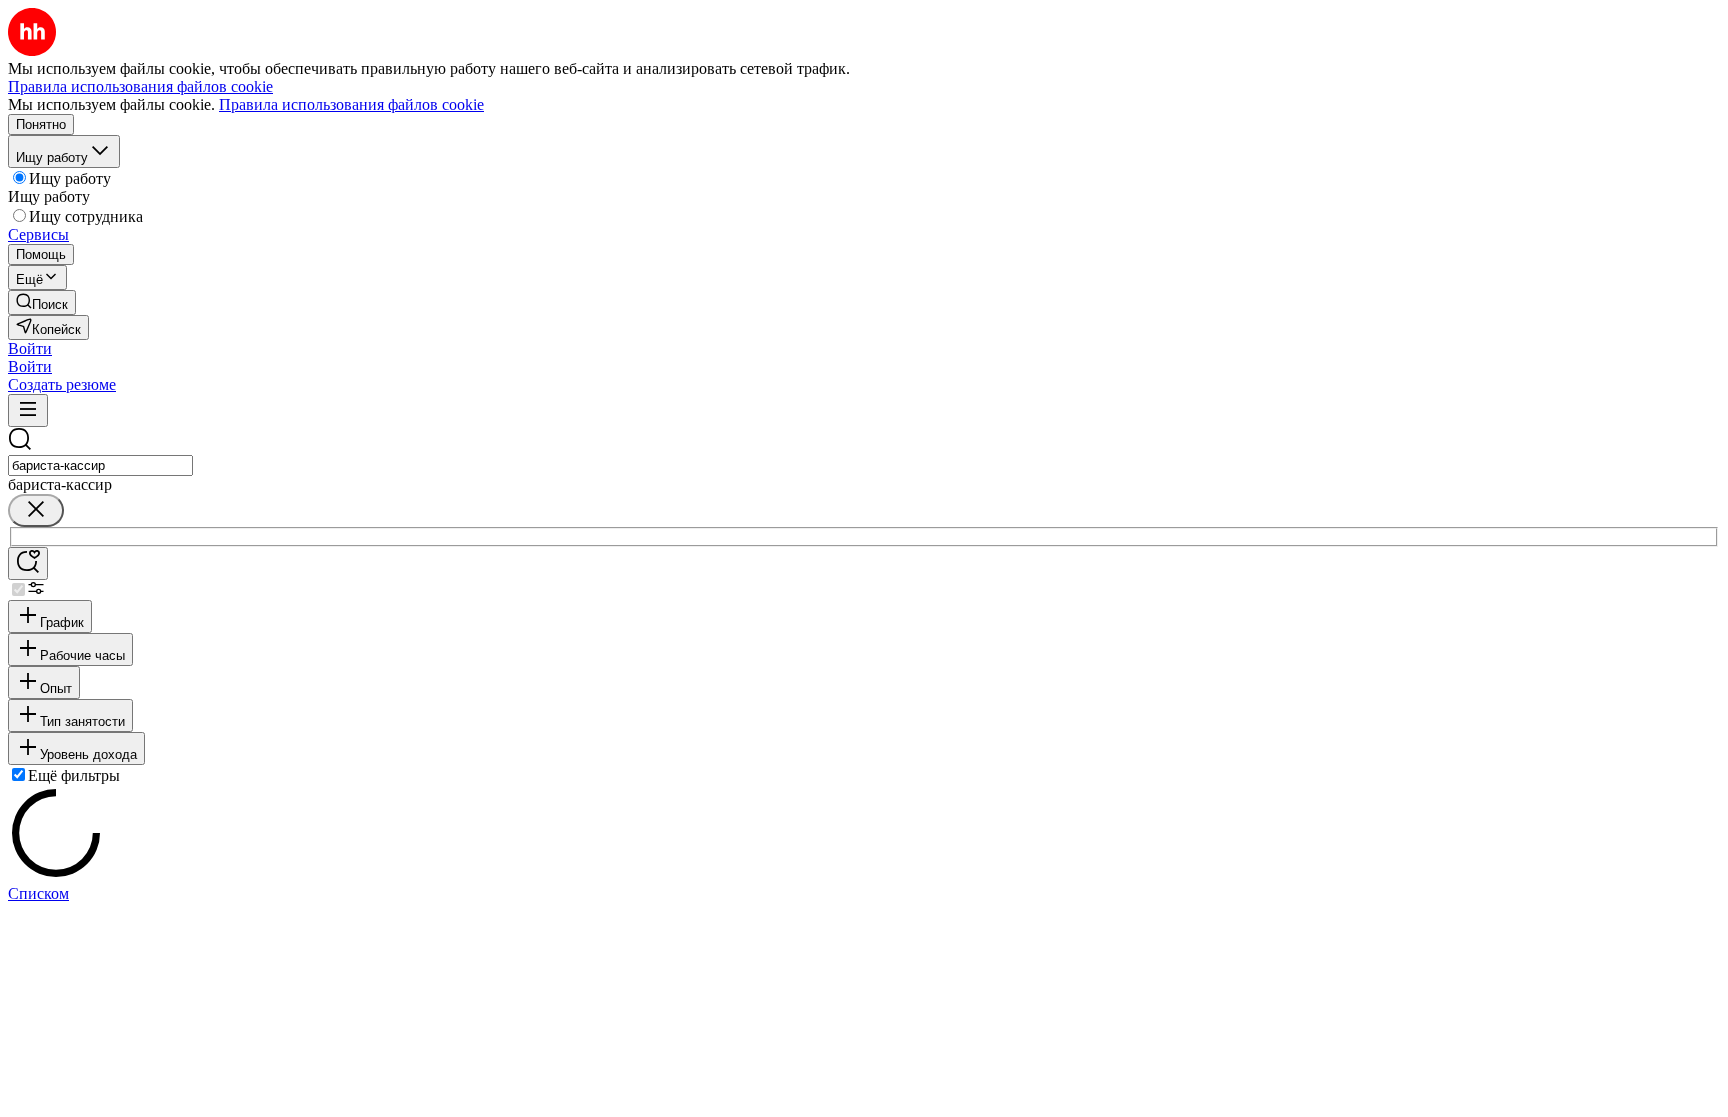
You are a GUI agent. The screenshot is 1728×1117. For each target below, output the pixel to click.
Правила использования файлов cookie (351, 104)
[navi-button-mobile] (28, 410)
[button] (30, 348)
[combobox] (100, 465)
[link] (42, 302)
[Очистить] (36, 510)
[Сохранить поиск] (28, 563)
